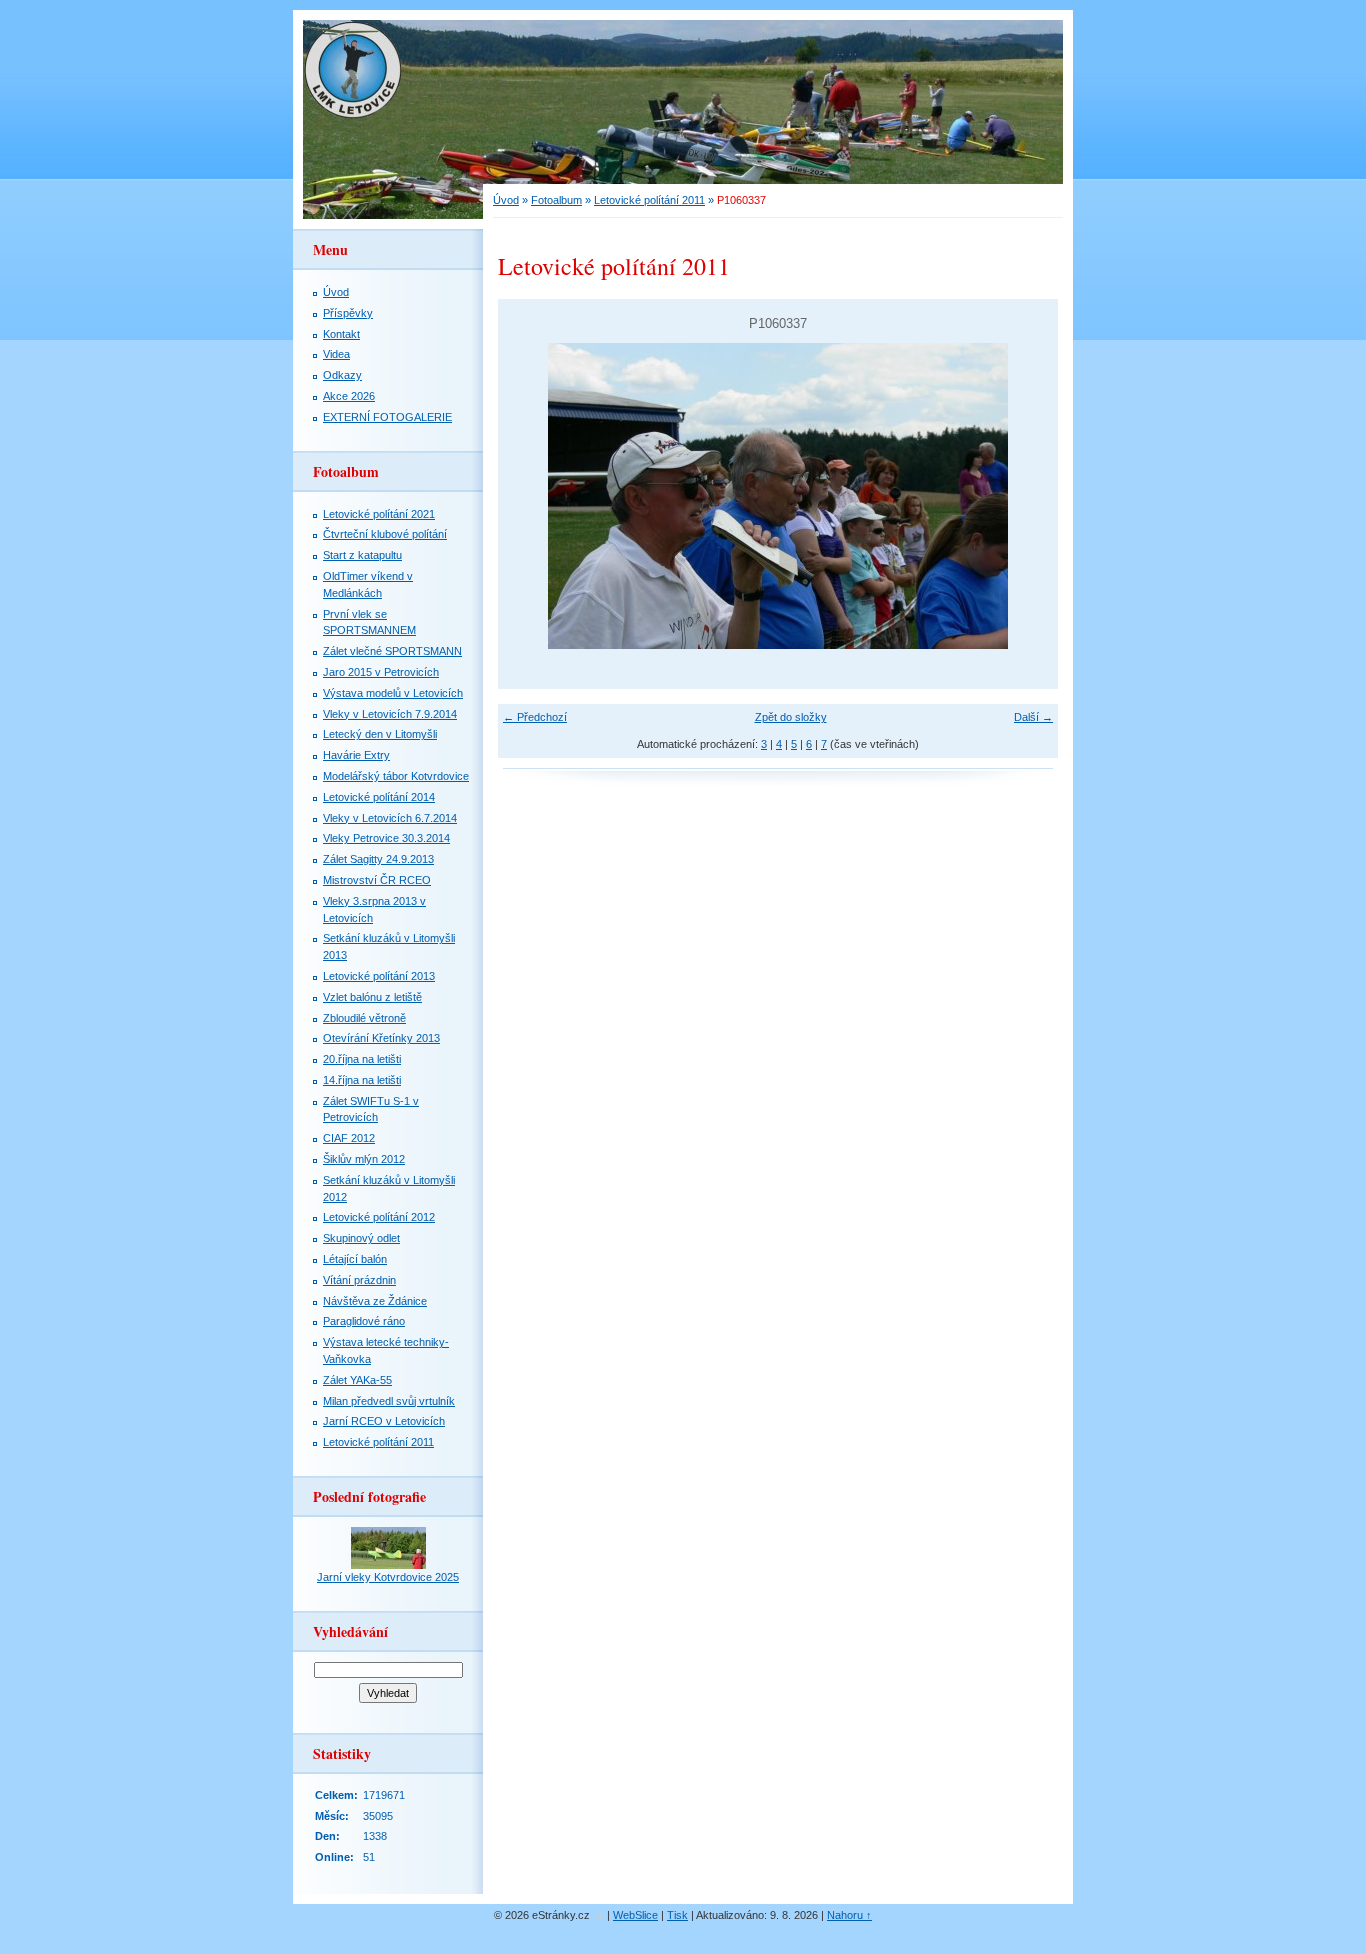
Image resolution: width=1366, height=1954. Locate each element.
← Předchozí (535, 717)
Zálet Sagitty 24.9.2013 (378, 859)
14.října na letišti (362, 1080)
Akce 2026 (349, 396)
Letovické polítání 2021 (379, 514)
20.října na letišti (362, 1059)
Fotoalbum (556, 200)
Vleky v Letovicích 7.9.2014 (390, 714)
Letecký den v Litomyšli (380, 734)
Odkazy (342, 375)
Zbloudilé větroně (364, 1018)
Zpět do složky (791, 717)
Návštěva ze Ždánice (375, 1301)
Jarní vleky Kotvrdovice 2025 (388, 1577)
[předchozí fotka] (530, 496)
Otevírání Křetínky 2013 (381, 1038)
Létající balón (355, 1259)
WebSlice (635, 1915)
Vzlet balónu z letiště (372, 997)
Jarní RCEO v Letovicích (384, 1421)
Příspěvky (348, 313)
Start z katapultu (362, 555)
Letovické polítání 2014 (379, 797)
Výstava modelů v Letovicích (393, 693)
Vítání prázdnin (359, 1280)
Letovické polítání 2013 (379, 976)
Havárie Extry (356, 755)
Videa (336, 354)
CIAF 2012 (349, 1138)
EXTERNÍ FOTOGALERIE (387, 417)
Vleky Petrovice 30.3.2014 (386, 838)
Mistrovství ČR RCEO (377, 880)
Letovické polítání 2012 (379, 1217)
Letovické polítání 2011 (649, 200)
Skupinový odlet (361, 1238)
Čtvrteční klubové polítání (385, 534)
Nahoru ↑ (849, 1915)
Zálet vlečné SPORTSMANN (392, 651)
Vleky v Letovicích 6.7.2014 (390, 818)
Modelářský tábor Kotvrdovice (396, 776)
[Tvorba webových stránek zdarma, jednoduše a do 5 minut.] (600, 1916)
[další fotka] (1025, 496)
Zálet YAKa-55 (357, 1380)
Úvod (506, 200)
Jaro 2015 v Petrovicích (381, 672)
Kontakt (341, 334)
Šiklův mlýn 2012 (364, 1159)
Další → (1033, 717)
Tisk (677, 1915)
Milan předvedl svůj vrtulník (389, 1401)
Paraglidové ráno (364, 1321)
